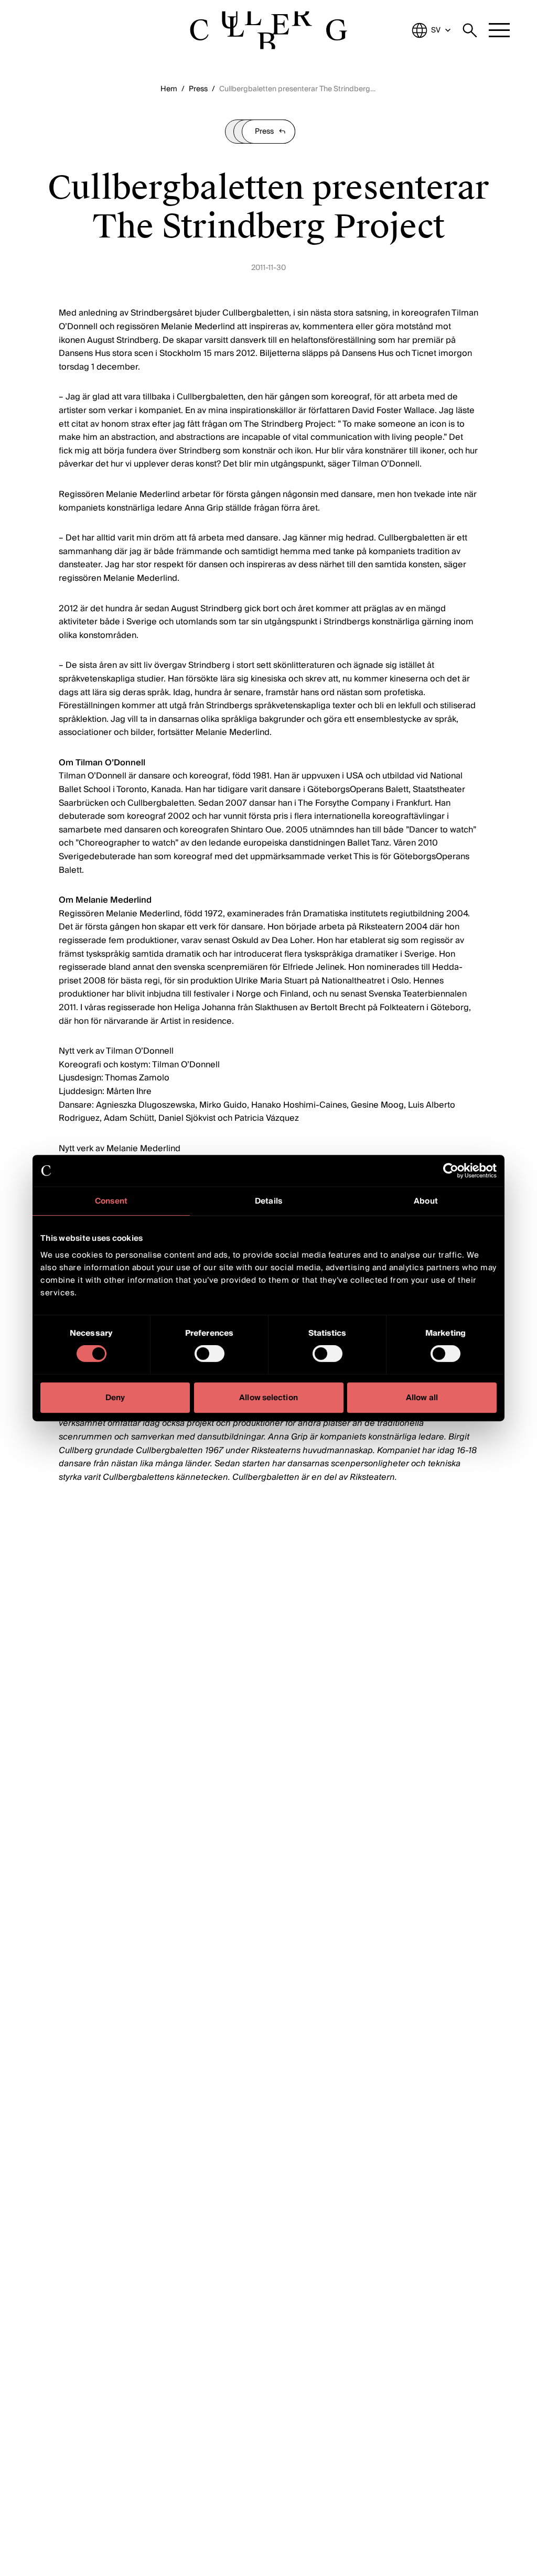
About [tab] (426, 1201)
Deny (115, 1398)
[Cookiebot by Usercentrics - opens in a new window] (451, 1171)
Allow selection (268, 1398)
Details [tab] (268, 1201)
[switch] (210, 1354)
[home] (268, 30)
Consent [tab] (111, 1201)
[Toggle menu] (499, 30)
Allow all (422, 1398)
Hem (169, 89)
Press (198, 89)
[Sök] (470, 30)
